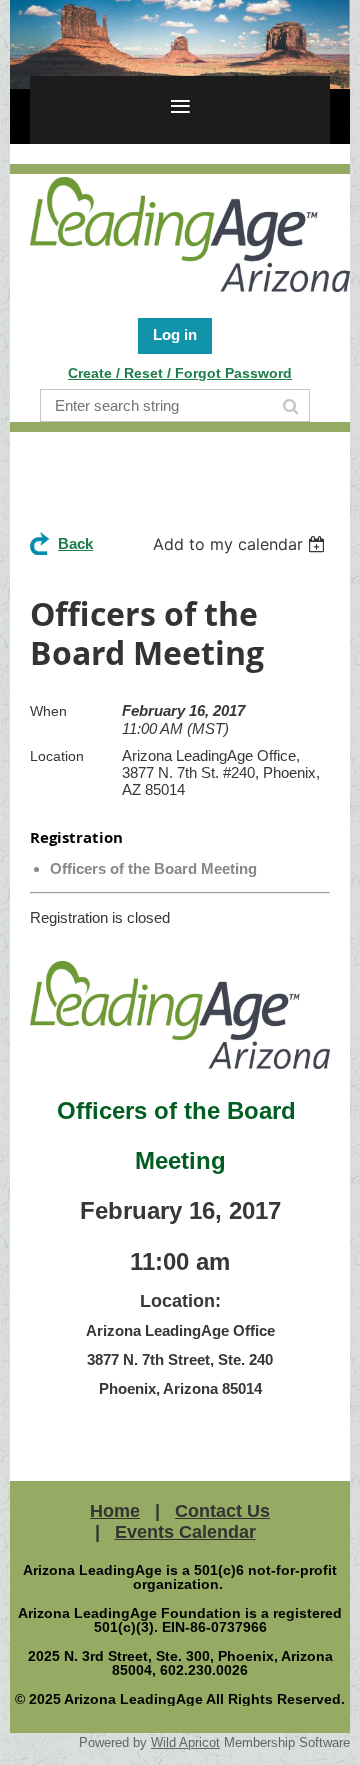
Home (115, 1511)
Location (57, 756)
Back (75, 543)
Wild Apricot (185, 1742)
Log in (175, 334)
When (48, 711)
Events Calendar (185, 1532)
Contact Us (222, 1511)
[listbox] (241, 544)
